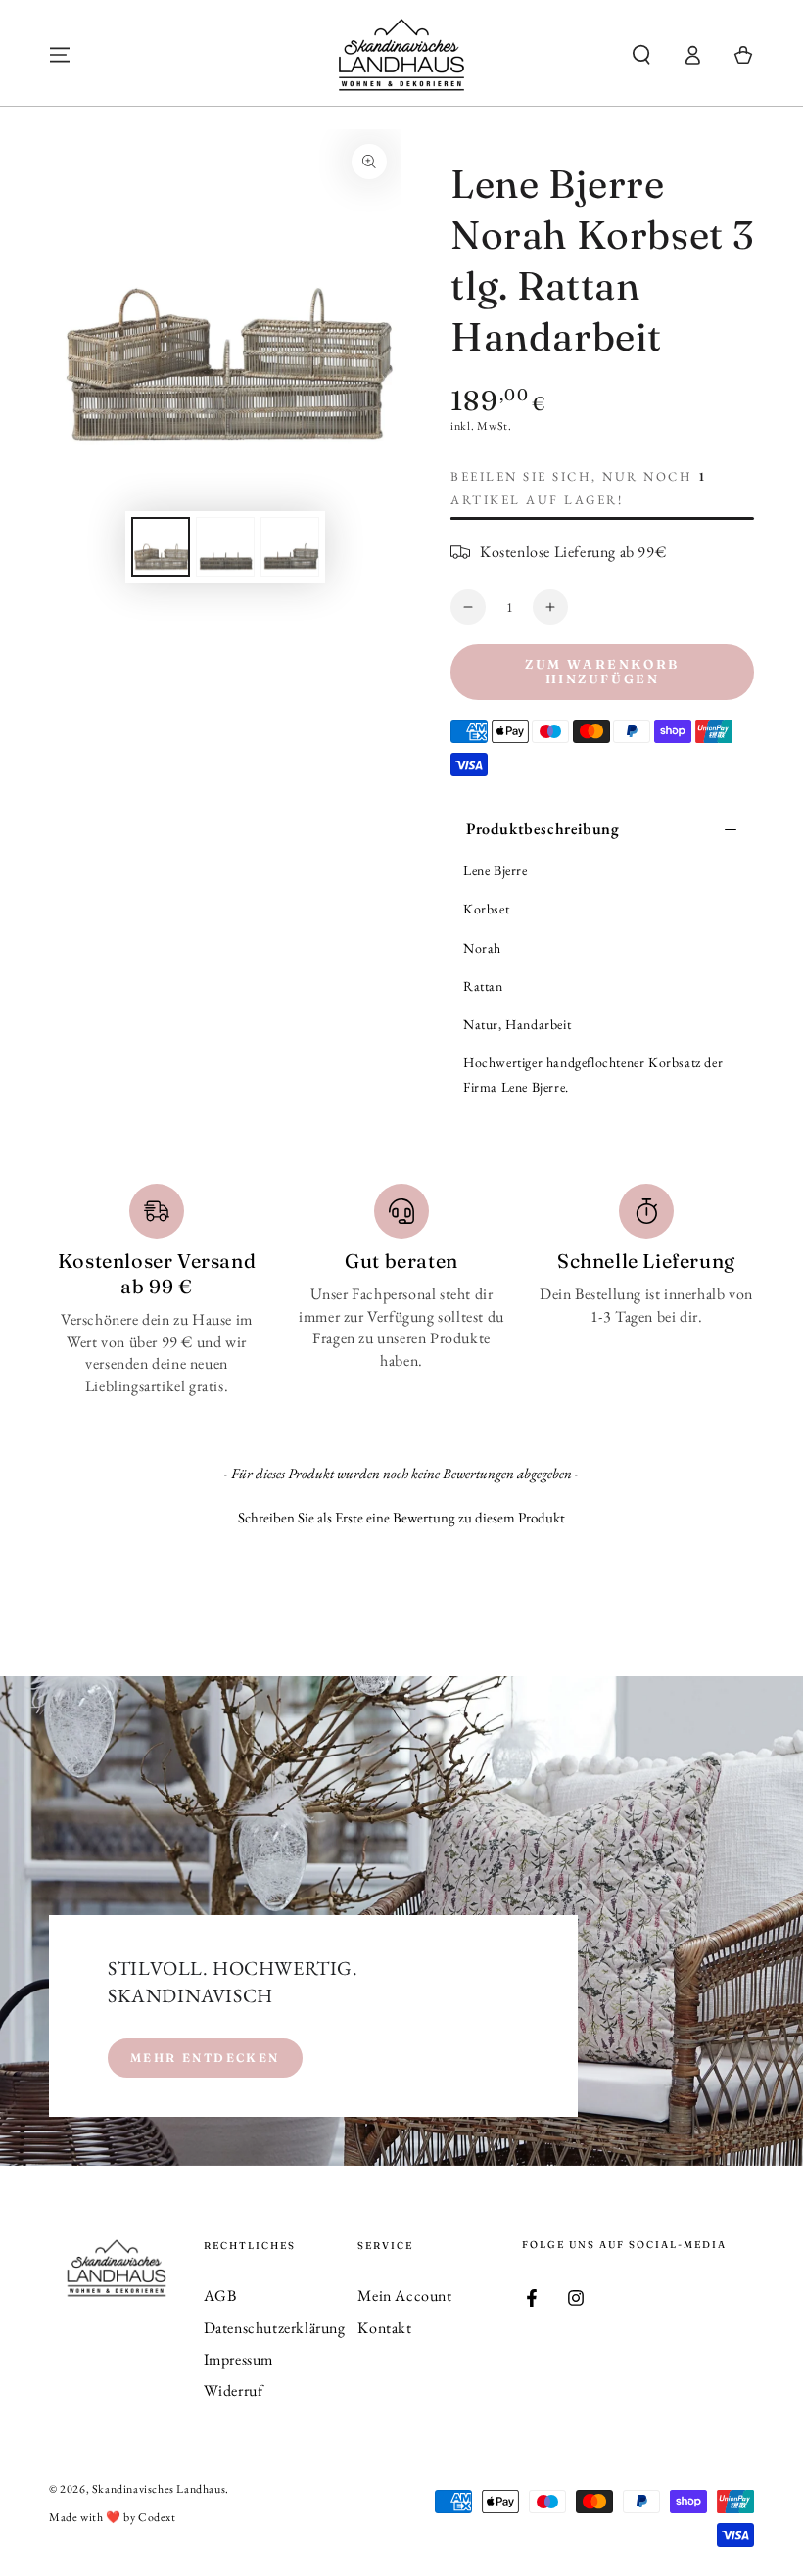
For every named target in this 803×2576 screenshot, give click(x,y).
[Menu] (60, 55)
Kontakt (384, 2328)
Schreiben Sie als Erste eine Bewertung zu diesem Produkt (401, 1517)
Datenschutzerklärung (275, 2328)
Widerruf (234, 2390)
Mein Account (404, 2295)
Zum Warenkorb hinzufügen (602, 672)
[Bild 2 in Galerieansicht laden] (225, 547)
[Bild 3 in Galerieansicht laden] (290, 547)
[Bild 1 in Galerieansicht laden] (161, 547)
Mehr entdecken (205, 2058)
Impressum (238, 2359)
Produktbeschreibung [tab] (543, 829)
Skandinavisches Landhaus (159, 2489)
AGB (220, 2295)
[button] (641, 55)
